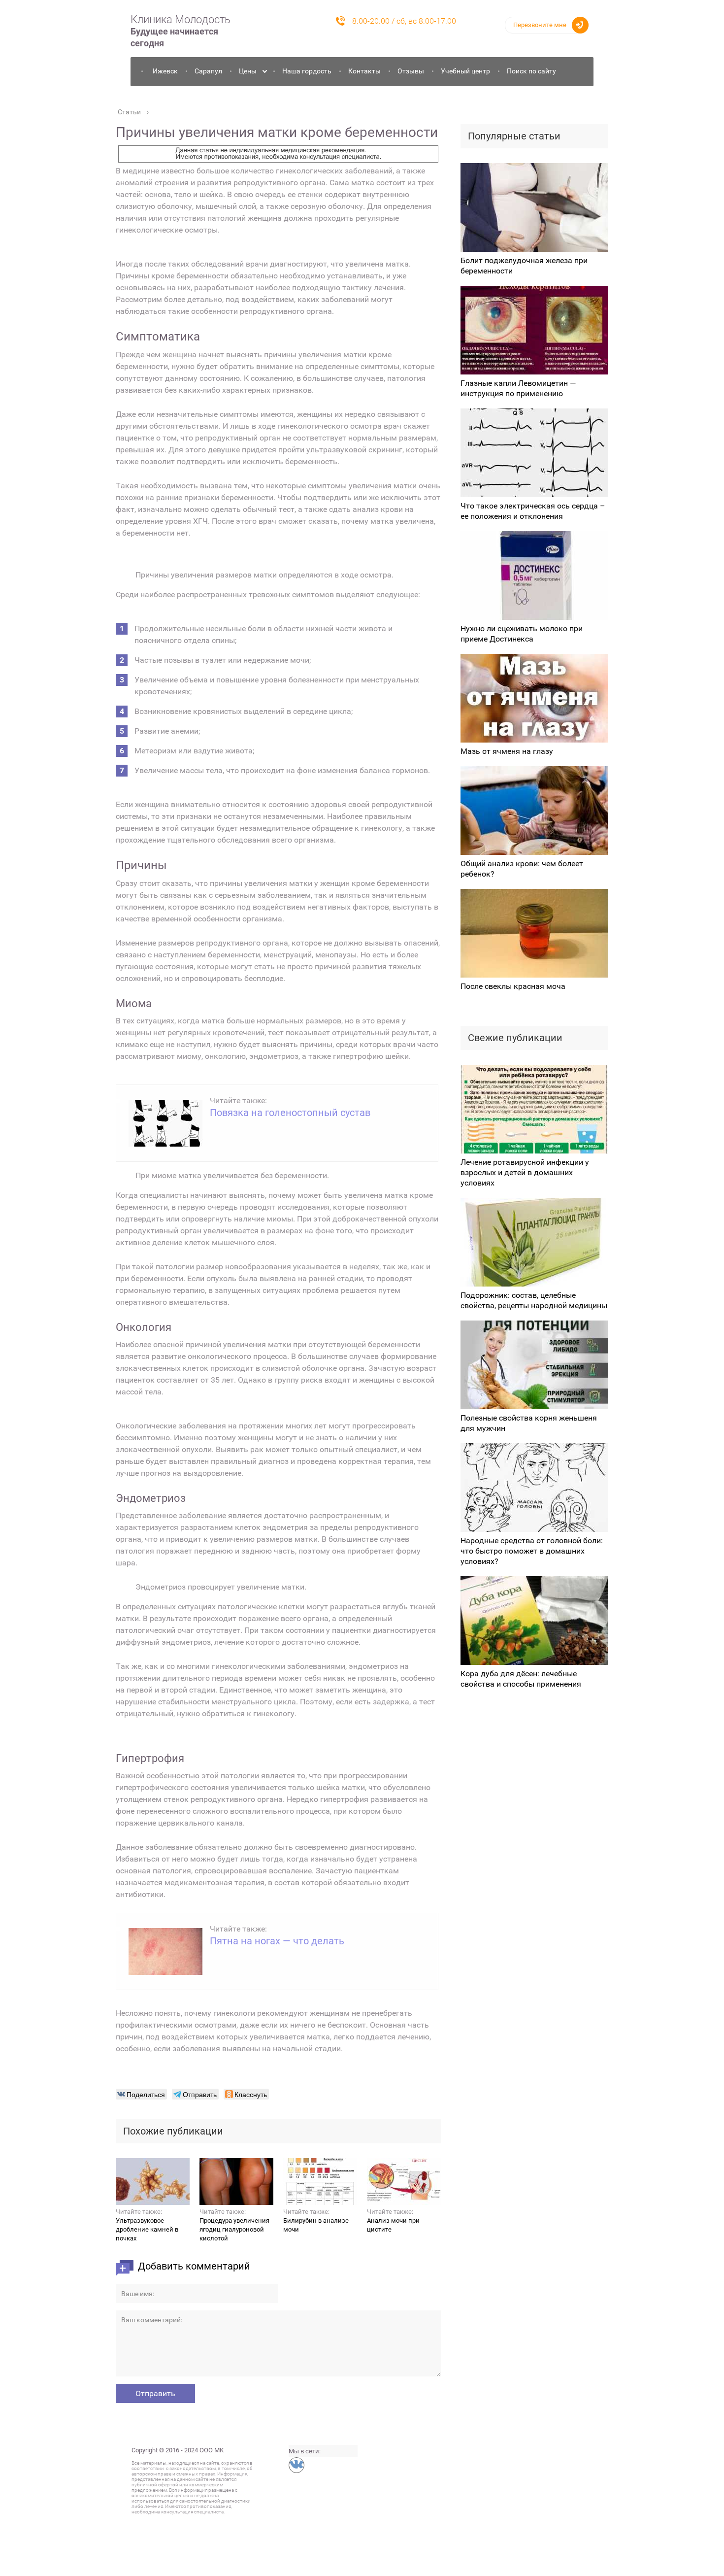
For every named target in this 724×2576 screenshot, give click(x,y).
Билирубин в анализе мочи (316, 2225)
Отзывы (411, 71)
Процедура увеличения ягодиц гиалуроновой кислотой (234, 2229)
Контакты (364, 71)
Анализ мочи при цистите (393, 2225)
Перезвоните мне (540, 25)
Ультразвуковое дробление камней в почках (147, 2229)
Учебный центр (465, 71)
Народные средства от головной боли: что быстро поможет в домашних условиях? (532, 1551)
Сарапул (208, 71)
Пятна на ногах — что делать (277, 1941)
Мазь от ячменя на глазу (507, 751)
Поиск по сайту (531, 71)
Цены (248, 71)
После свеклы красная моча (513, 986)
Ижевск (165, 71)
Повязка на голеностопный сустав (290, 1113)
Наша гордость (307, 71)
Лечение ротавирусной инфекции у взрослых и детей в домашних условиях (525, 1172)
